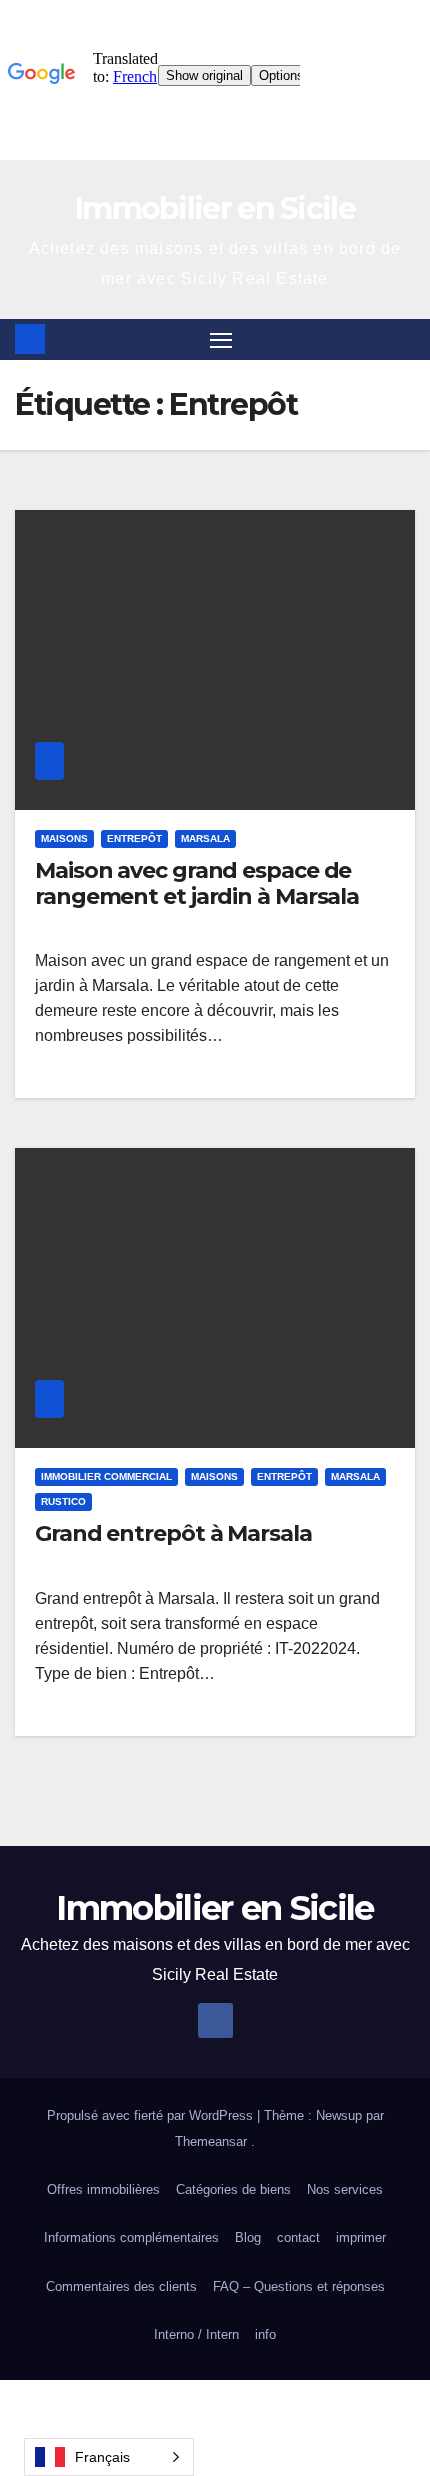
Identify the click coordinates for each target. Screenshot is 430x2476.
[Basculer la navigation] (221, 340)
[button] (403, 338)
